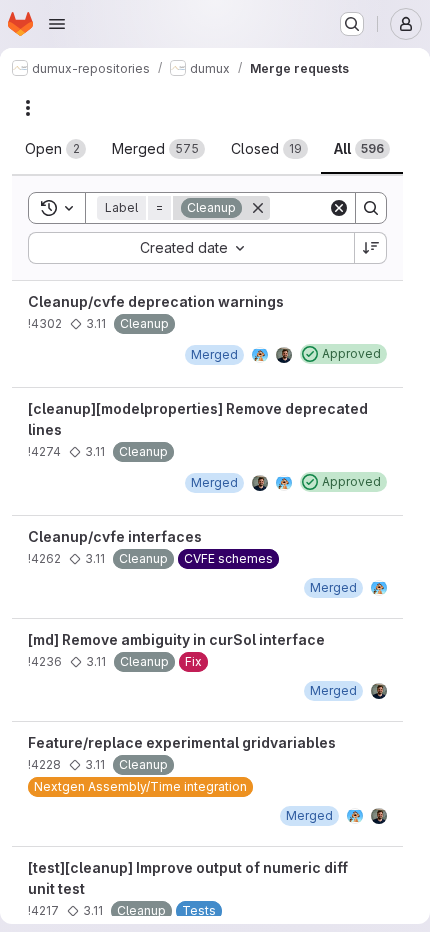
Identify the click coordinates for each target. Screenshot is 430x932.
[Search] (371, 208)
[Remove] (258, 208)
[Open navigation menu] (57, 24)
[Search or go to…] (352, 24)
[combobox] (191, 248)
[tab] (55, 149)
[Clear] (339, 208)
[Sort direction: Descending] (371, 248)
